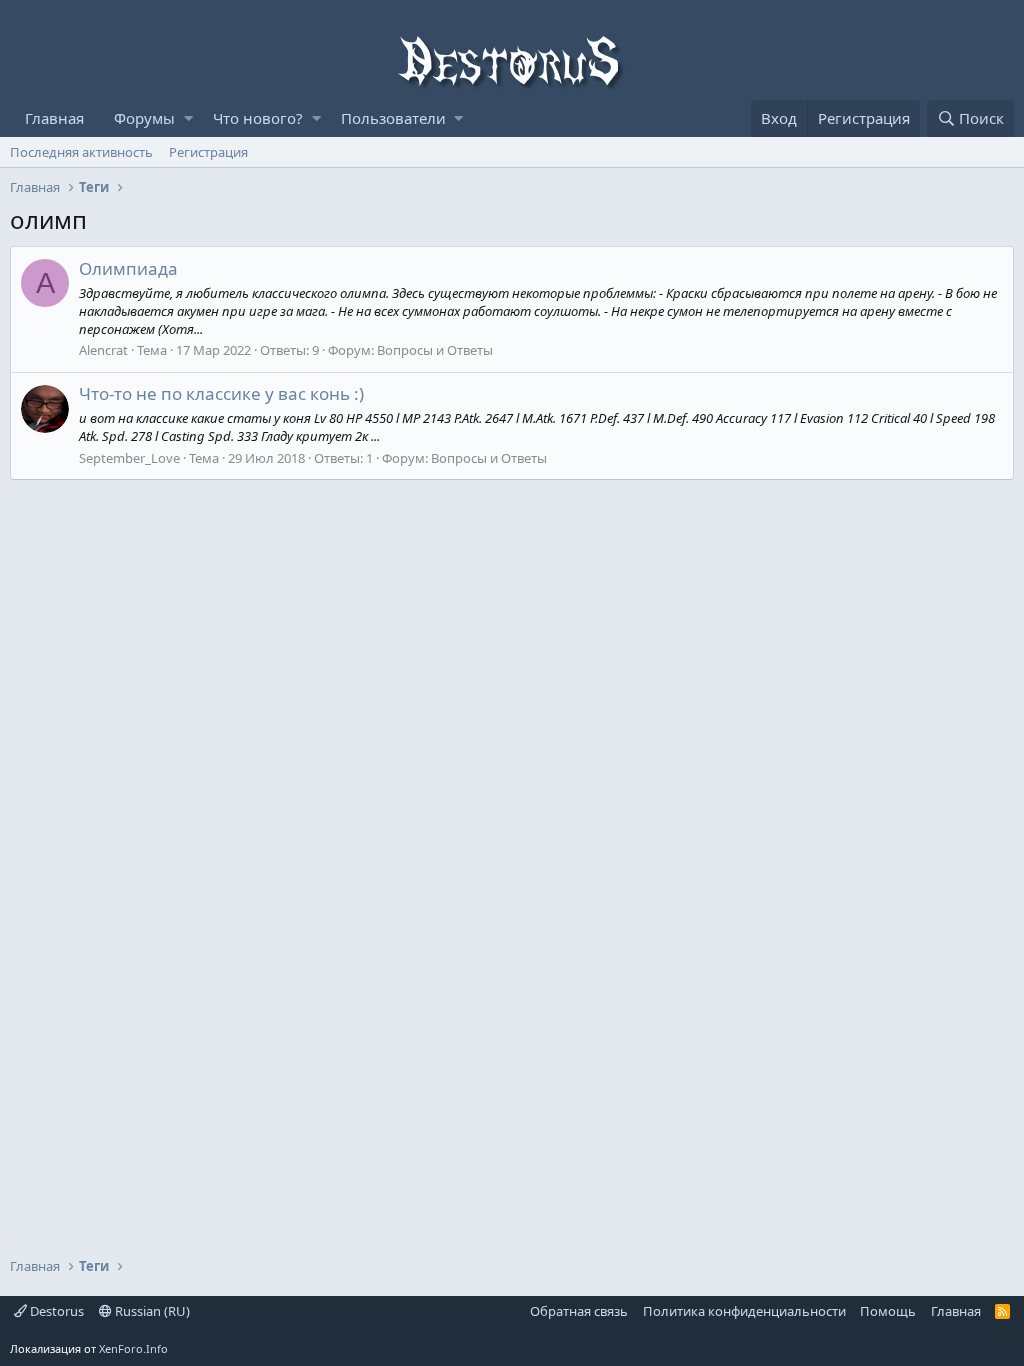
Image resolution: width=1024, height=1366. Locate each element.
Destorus (55, 1311)
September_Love (129, 458)
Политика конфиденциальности (744, 1311)
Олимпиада (128, 268)
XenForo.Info (133, 1348)
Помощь (888, 1311)
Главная (54, 118)
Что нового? (258, 118)
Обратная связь (579, 1311)
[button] (188, 118)
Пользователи (393, 118)
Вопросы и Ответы (435, 350)
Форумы (144, 118)
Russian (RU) (151, 1311)
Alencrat (103, 350)
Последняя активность (81, 152)
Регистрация (208, 152)
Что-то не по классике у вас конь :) (221, 393)
